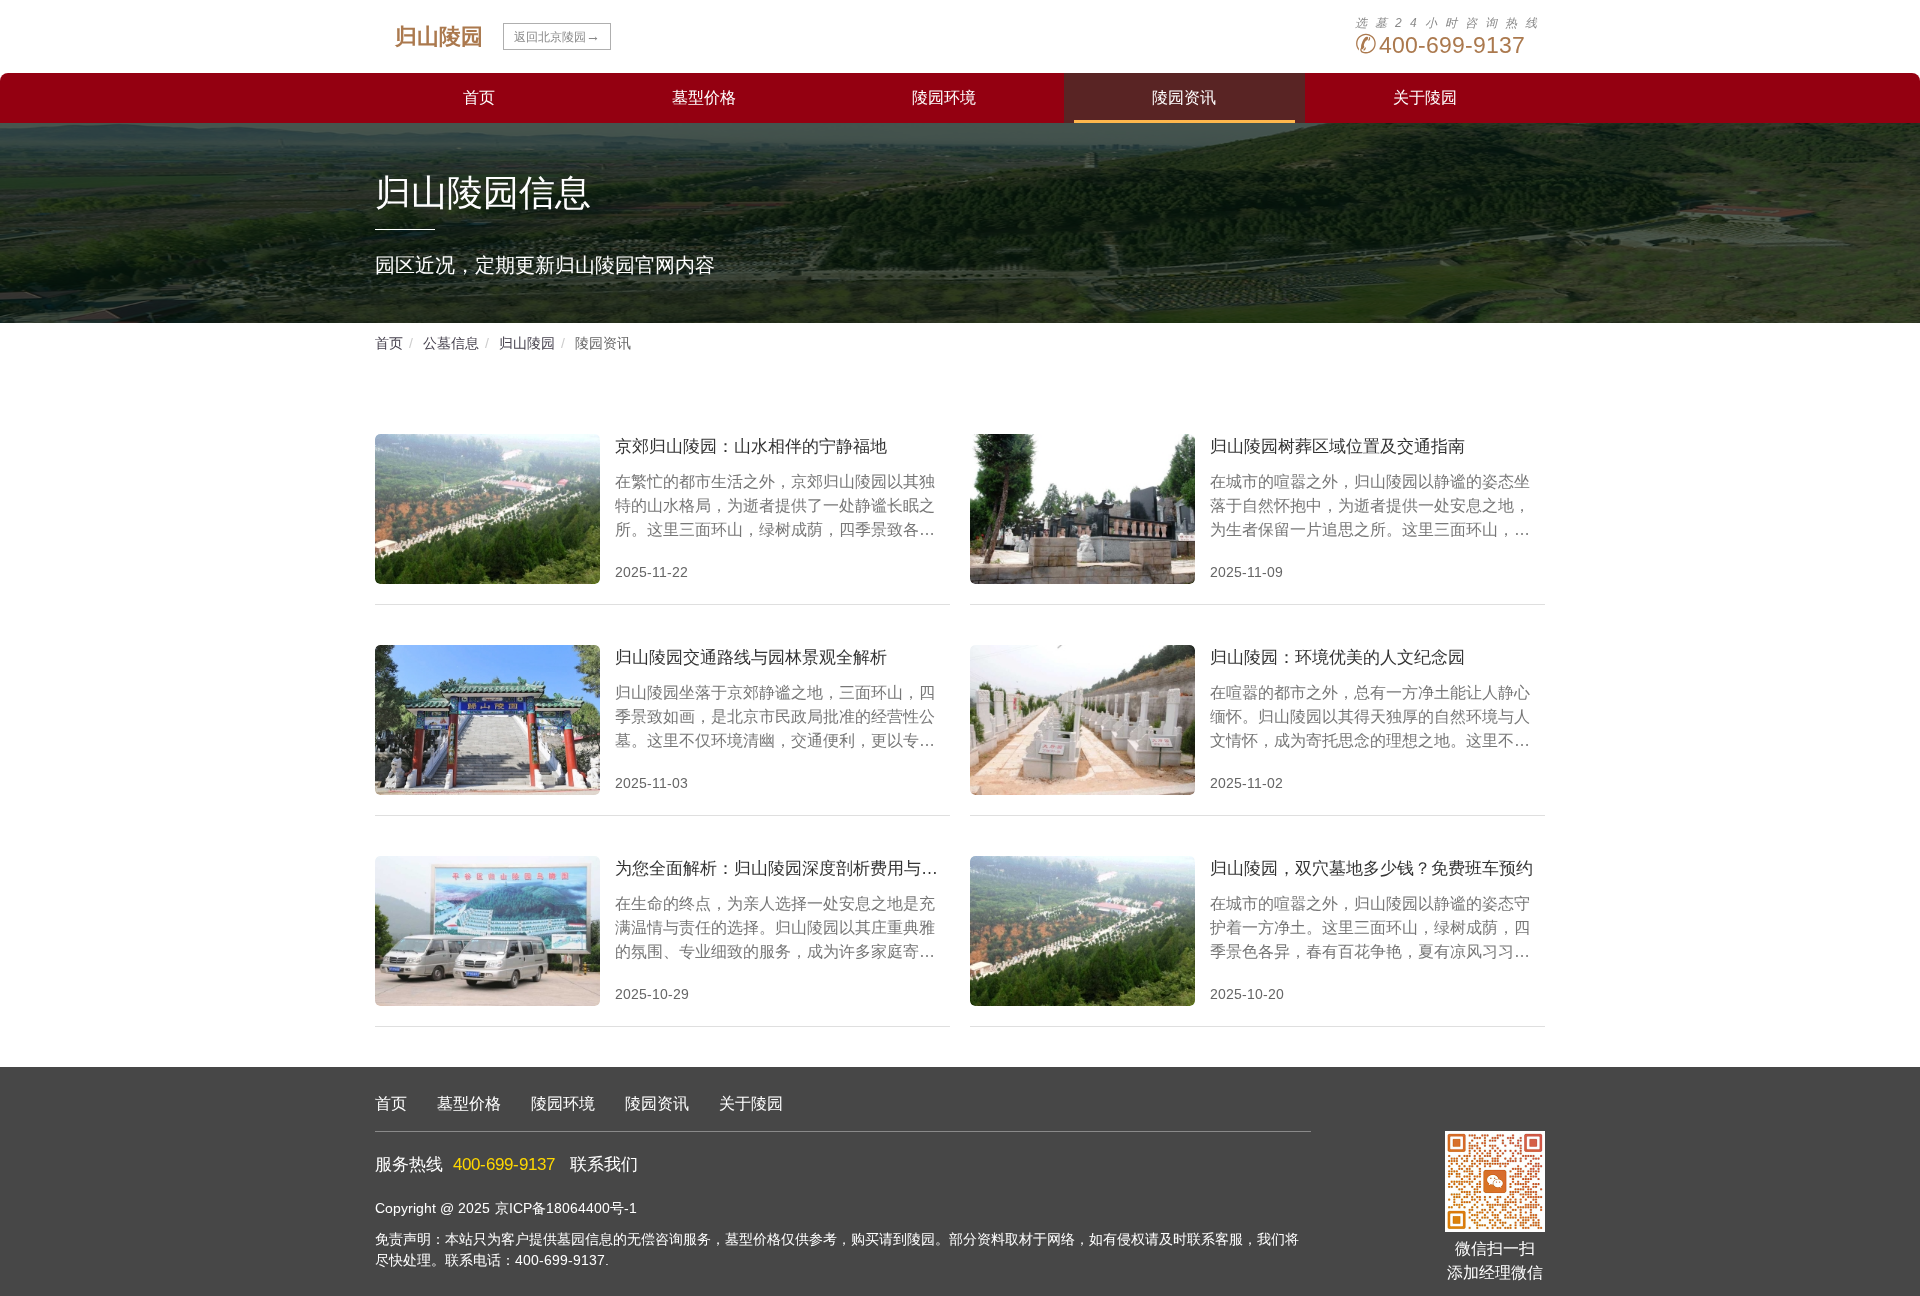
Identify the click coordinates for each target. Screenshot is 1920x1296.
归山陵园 (527, 343)
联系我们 (604, 1164)
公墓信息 (451, 343)
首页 (479, 97)
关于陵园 (1425, 97)
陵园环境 (944, 97)
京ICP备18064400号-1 (566, 1208)
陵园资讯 (1184, 97)
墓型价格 (704, 97)
